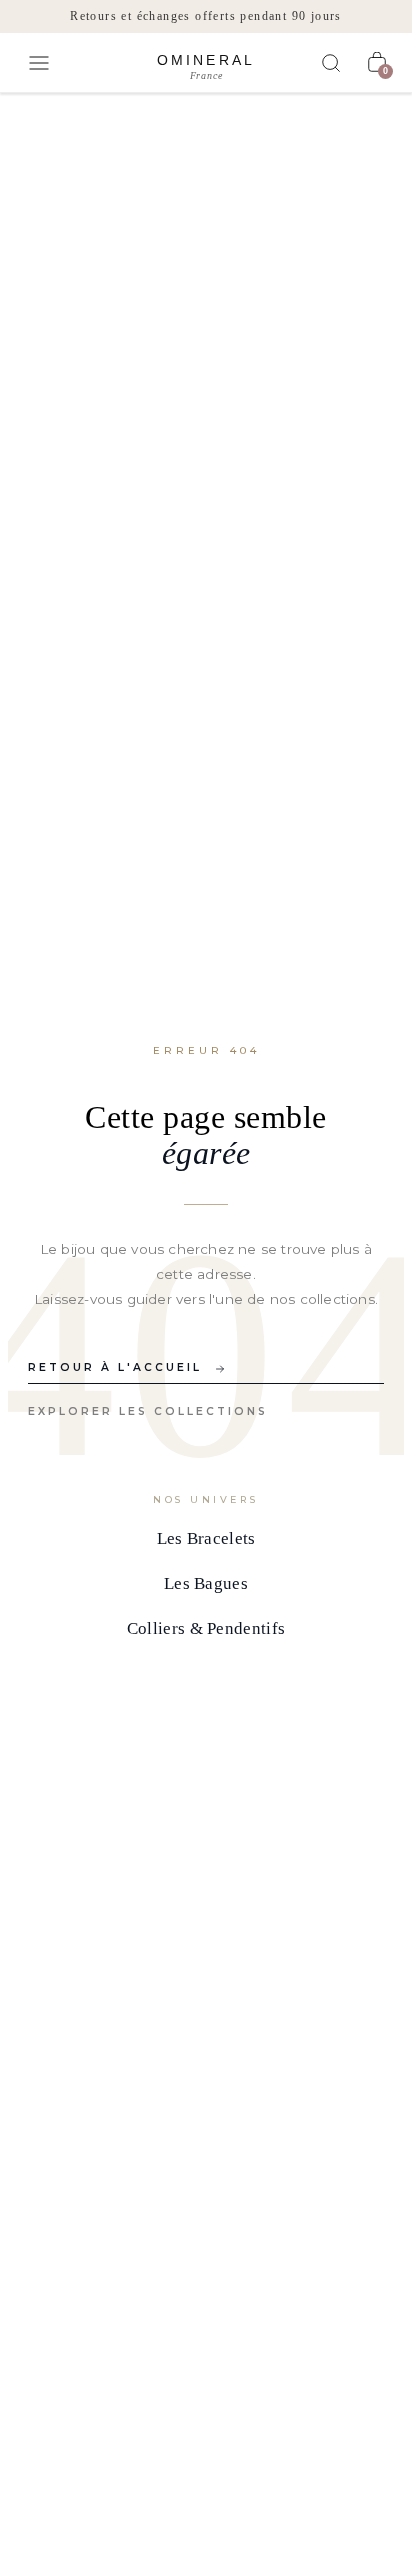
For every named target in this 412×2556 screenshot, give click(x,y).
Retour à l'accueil (115, 1367)
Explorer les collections (148, 1411)
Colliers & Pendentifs (206, 1628)
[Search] (331, 63)
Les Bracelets (206, 1538)
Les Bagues (206, 1583)
